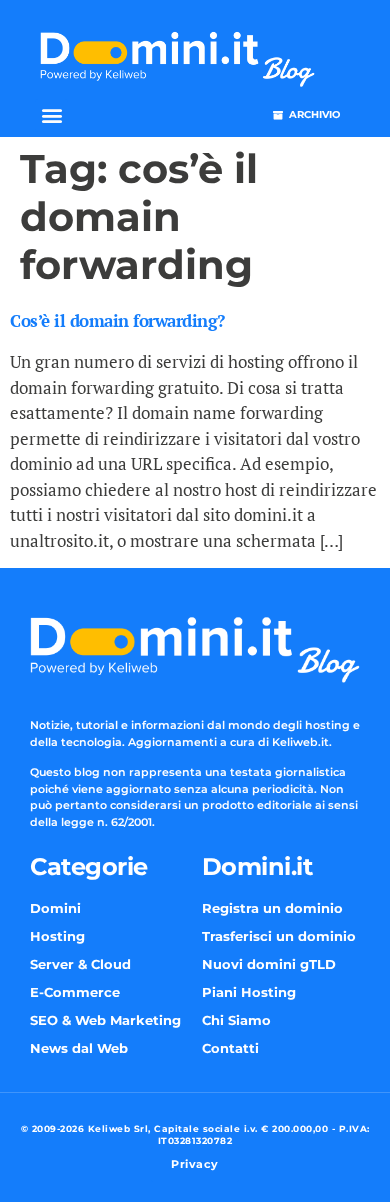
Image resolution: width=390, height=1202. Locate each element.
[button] (51, 115)
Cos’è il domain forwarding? (117, 320)
